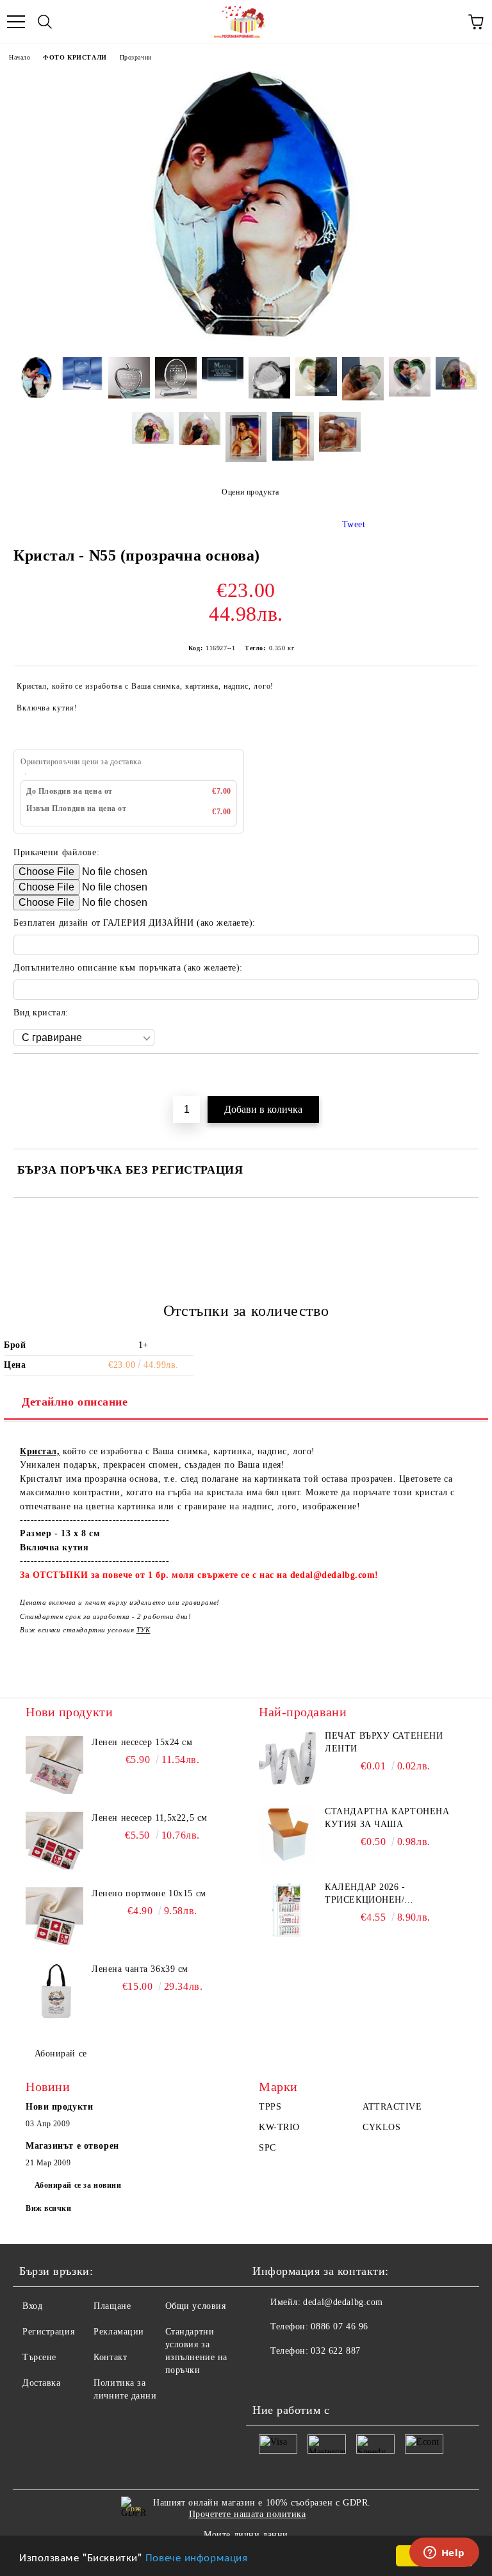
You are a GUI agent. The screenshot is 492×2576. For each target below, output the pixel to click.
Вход (32, 2306)
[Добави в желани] (469, 1076)
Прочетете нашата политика (248, 2514)
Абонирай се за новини (78, 2185)
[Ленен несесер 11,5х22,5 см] (54, 1841)
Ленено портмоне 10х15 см (149, 1893)
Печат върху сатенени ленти (384, 1742)
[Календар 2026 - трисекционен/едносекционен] (288, 1910)
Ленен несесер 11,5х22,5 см (150, 1818)
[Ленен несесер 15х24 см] (54, 1765)
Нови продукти (59, 2107)
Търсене (39, 2357)
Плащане (112, 2306)
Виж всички (49, 2208)
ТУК (143, 1630)
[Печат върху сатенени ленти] (288, 1759)
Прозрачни (136, 57)
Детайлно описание (75, 1402)
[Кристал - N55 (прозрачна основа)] (246, 337)
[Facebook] (269, 2377)
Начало (20, 57)
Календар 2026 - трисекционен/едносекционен (367, 1894)
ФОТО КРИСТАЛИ (75, 57)
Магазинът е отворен (72, 2146)
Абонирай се (61, 2054)
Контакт (110, 2357)
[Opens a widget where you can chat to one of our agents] (444, 2554)
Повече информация (197, 2556)
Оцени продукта (250, 492)
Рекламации (119, 2332)
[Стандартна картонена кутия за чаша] (288, 1834)
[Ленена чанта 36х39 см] (54, 1992)
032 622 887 (335, 2351)
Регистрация (48, 2332)
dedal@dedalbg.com (343, 2302)
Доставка (41, 2383)
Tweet (354, 524)
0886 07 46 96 (339, 2326)
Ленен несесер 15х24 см (142, 1742)
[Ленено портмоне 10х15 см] (54, 1916)
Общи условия (196, 2306)
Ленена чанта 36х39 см (140, 1969)
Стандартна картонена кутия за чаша (387, 1818)
